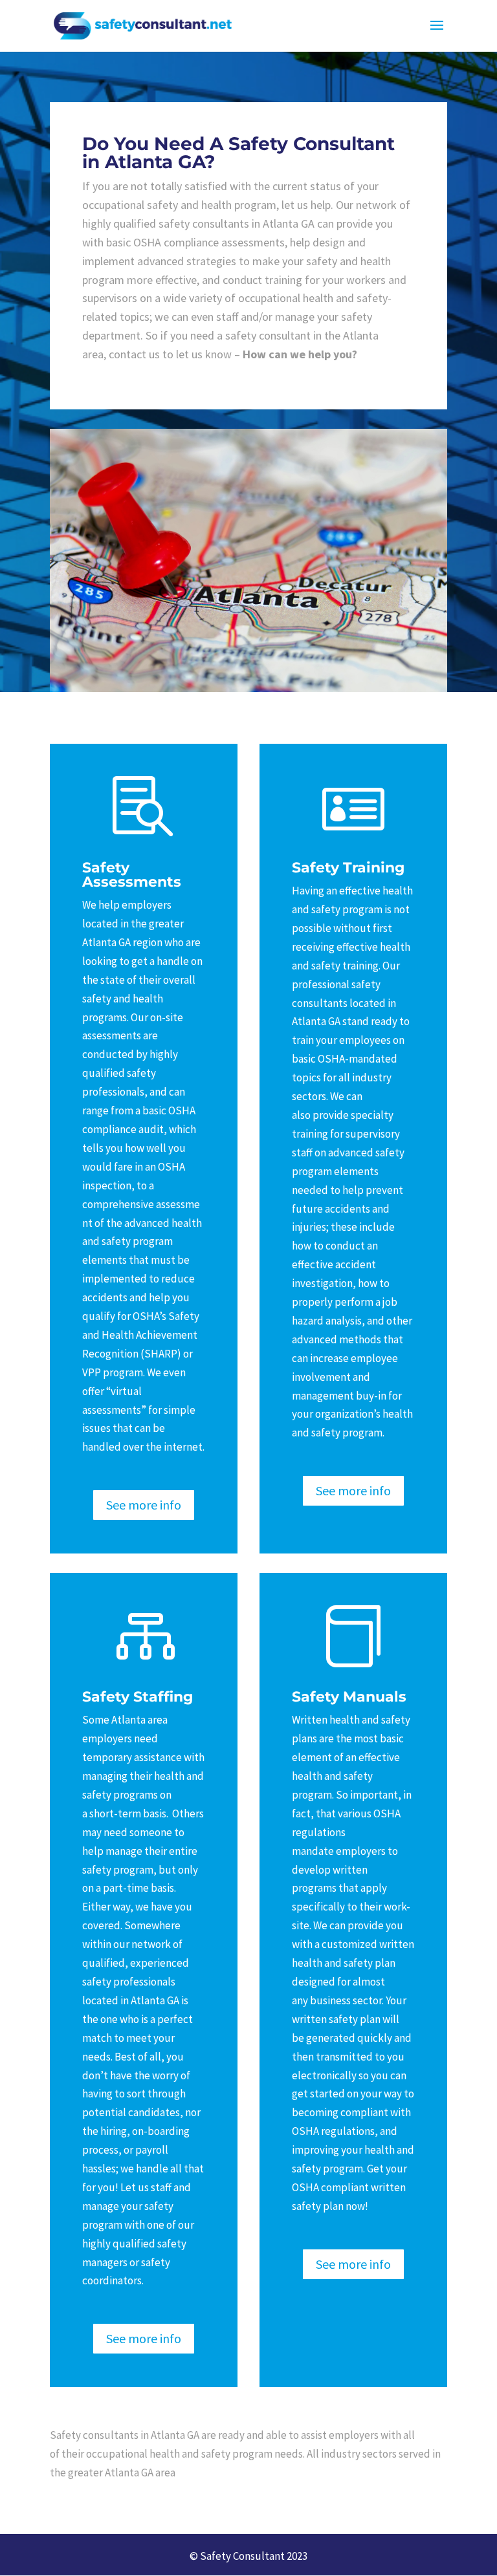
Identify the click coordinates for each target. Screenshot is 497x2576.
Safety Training (348, 867)
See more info (144, 1505)
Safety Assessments (132, 874)
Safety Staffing (138, 1696)
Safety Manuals (349, 1696)
